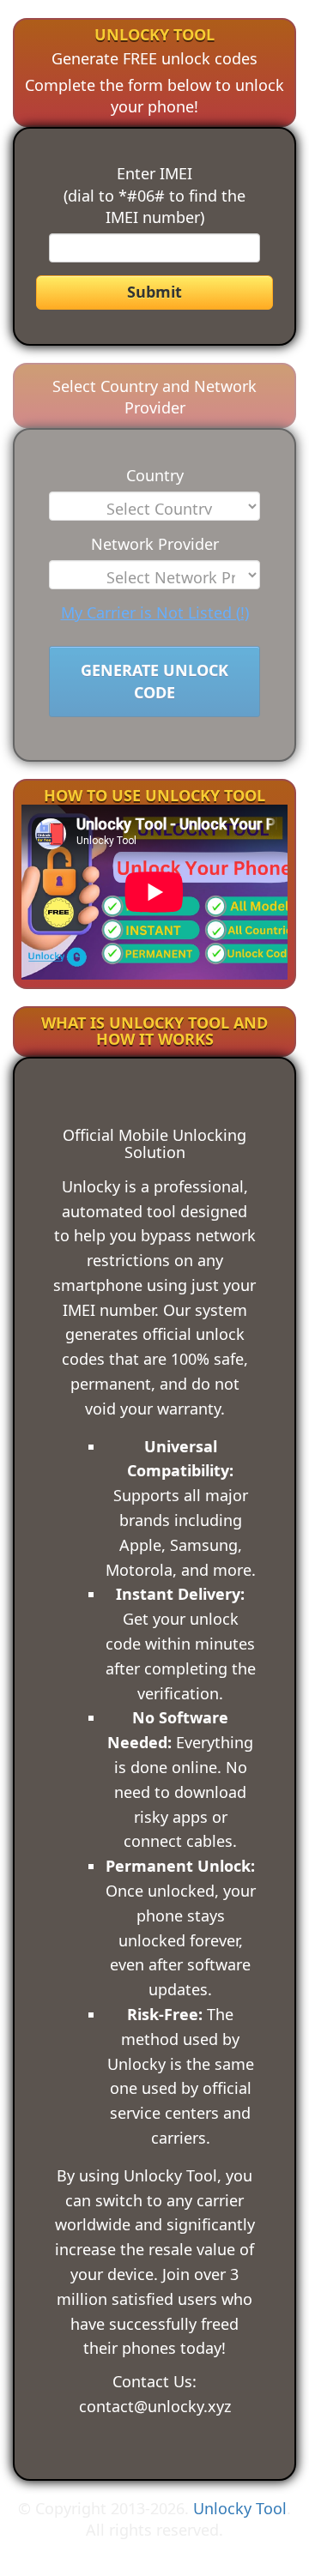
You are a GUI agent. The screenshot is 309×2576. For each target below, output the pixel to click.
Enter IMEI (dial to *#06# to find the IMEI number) (154, 195)
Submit (154, 292)
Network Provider (155, 544)
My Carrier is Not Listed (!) (155, 612)
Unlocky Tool (240, 2508)
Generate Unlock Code (154, 681)
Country (155, 475)
